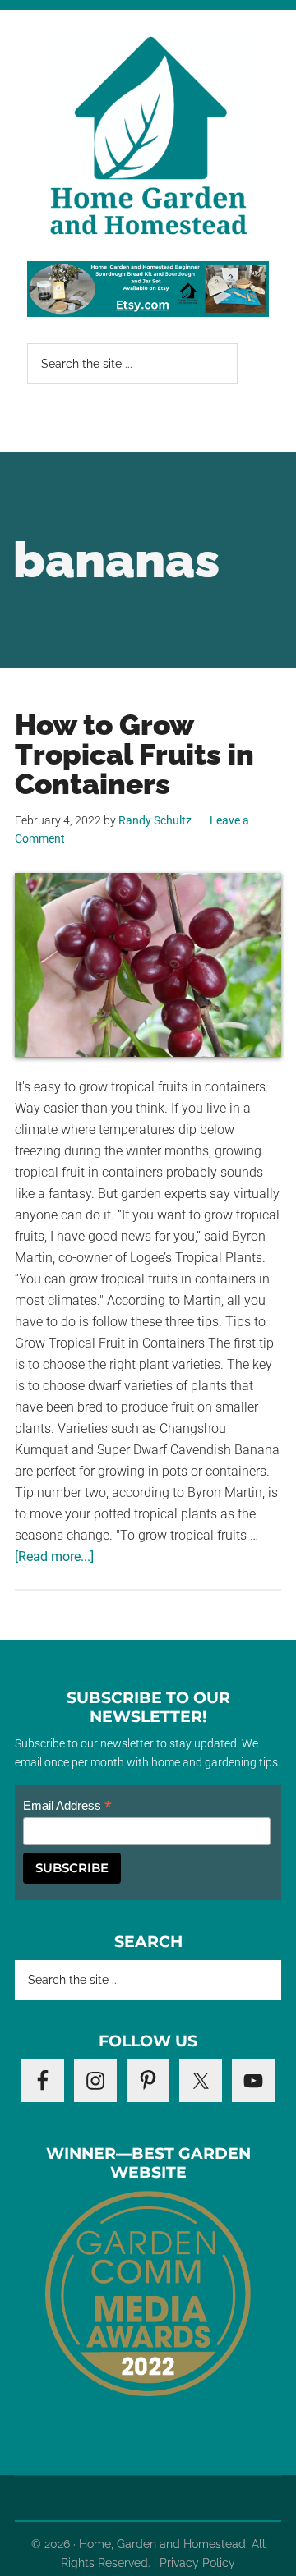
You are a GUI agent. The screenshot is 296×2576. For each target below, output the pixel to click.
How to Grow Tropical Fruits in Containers (134, 754)
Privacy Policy (197, 2563)
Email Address (67, 1806)
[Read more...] (54, 1557)
